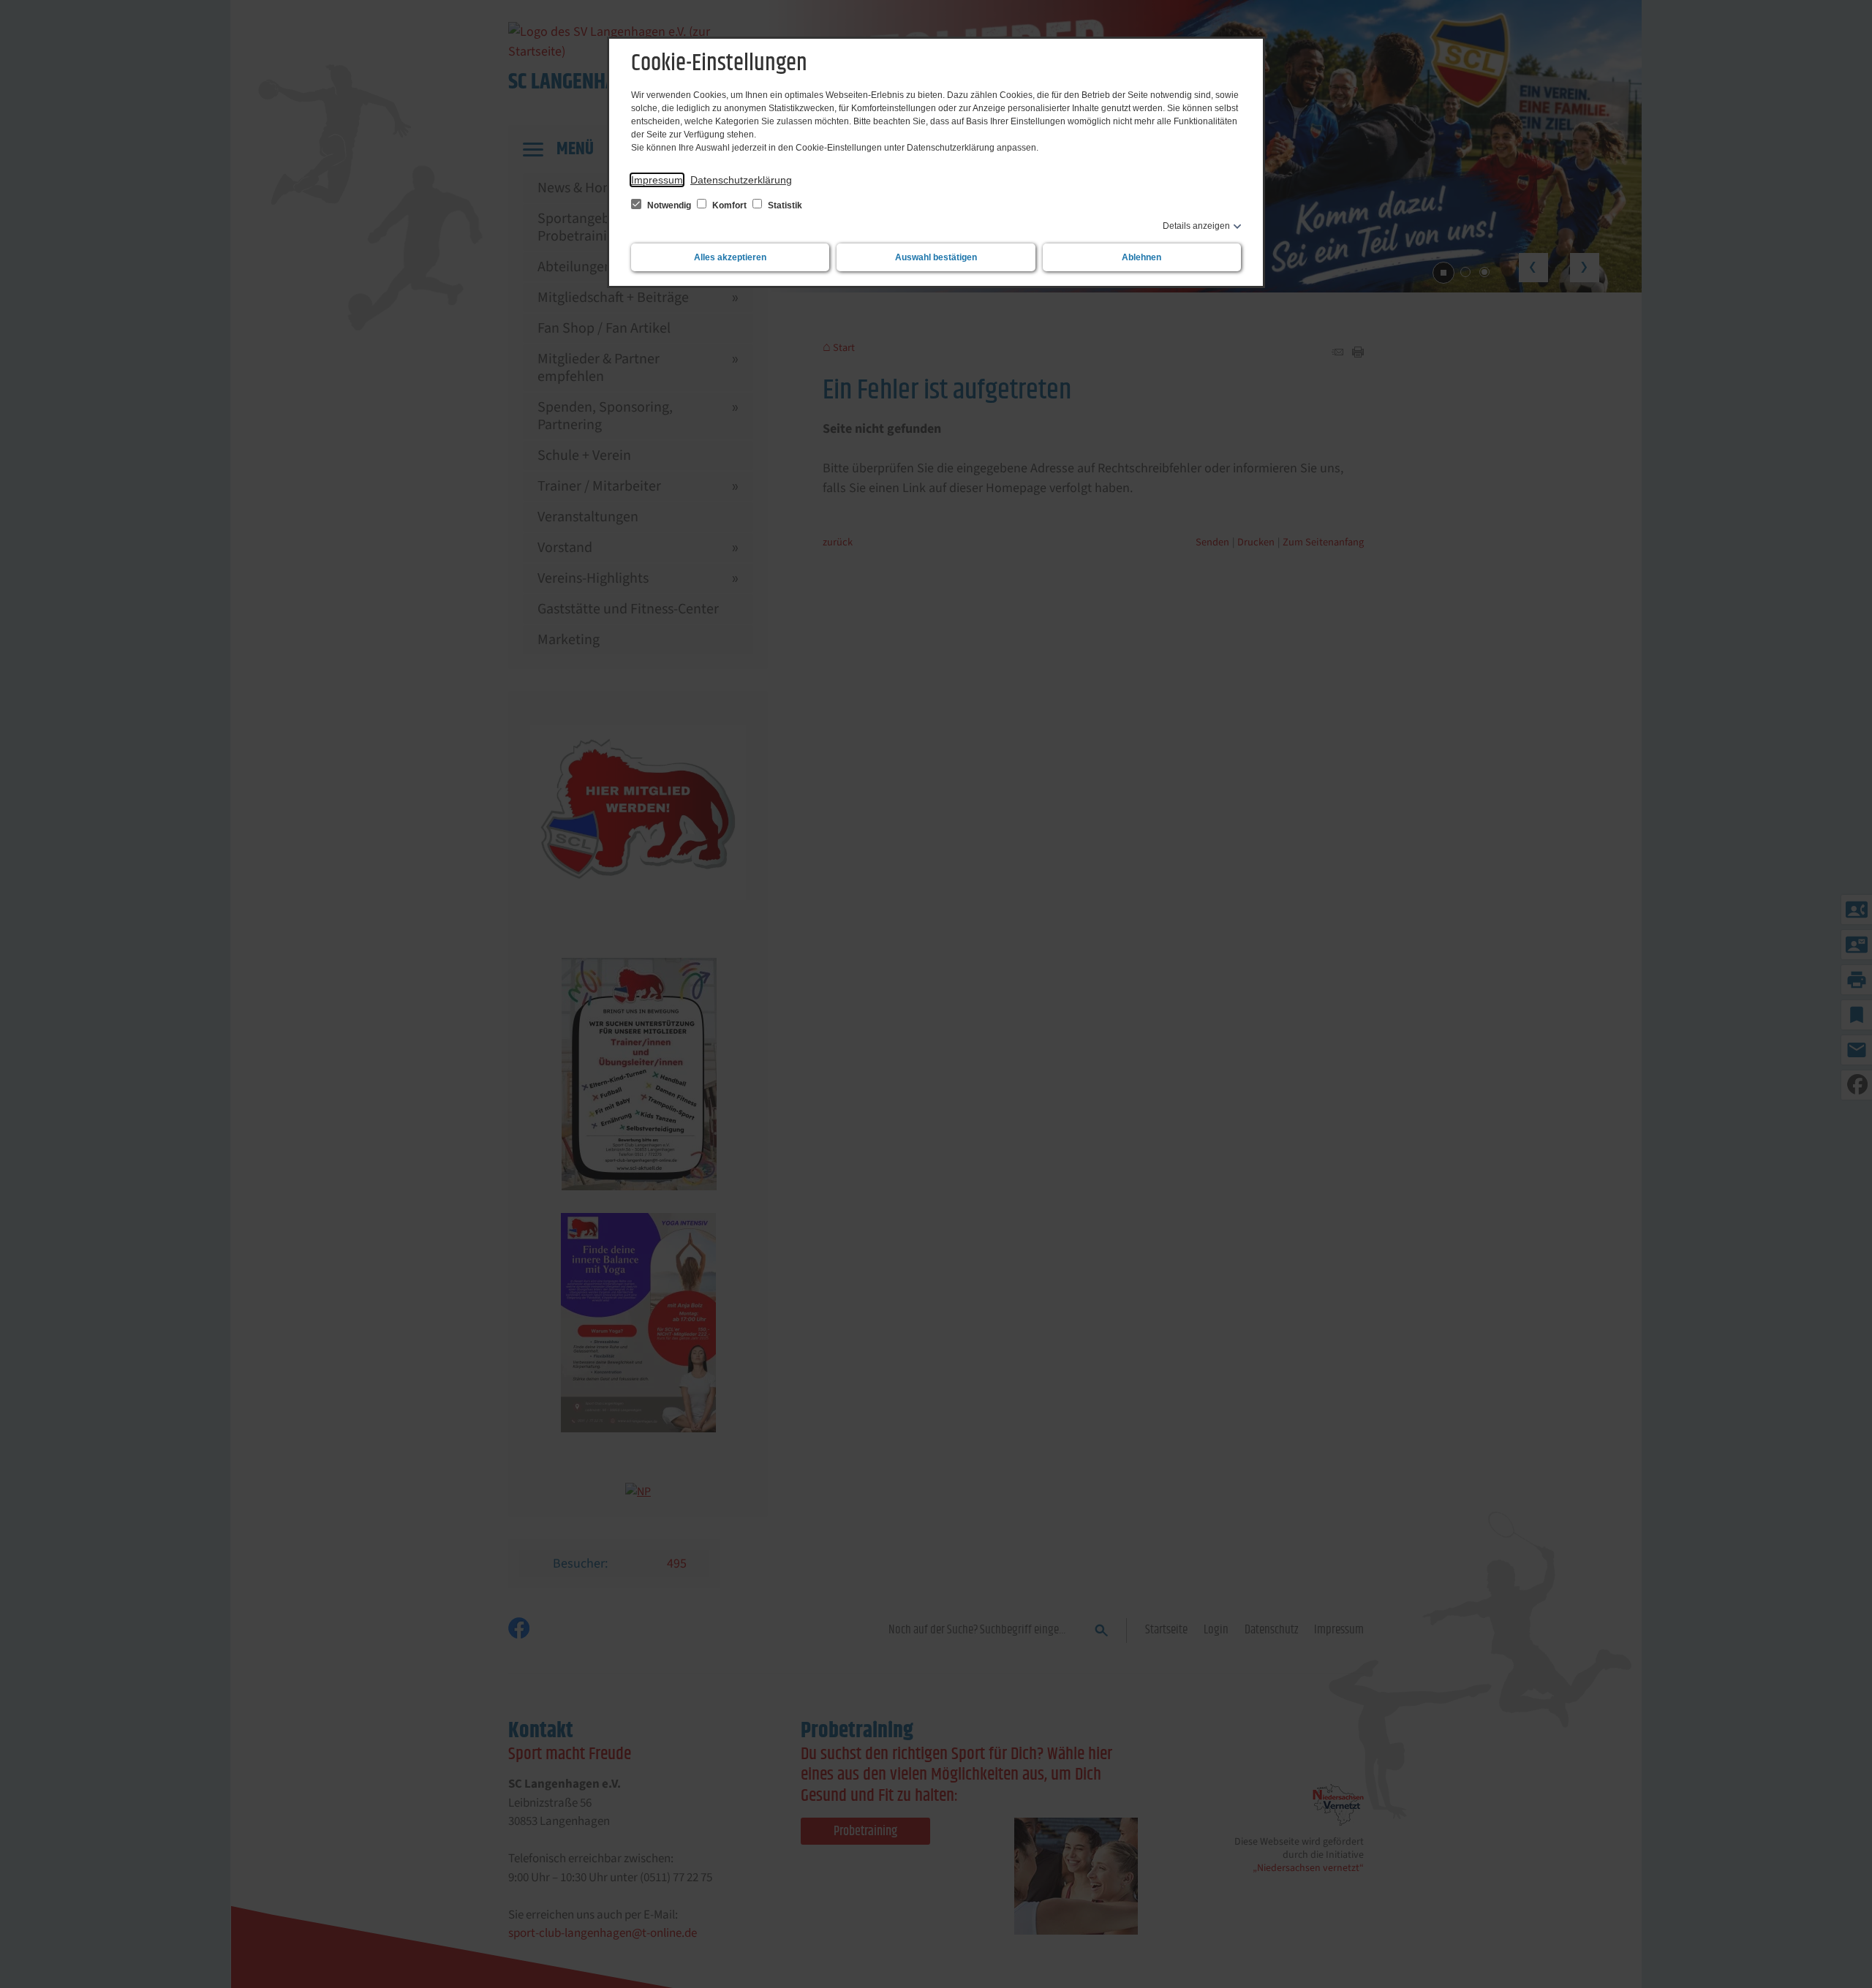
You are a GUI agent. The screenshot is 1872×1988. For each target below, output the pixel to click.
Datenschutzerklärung (741, 180)
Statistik (784, 205)
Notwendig (669, 205)
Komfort (729, 205)
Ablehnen (1141, 257)
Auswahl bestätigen (936, 257)
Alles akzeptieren (730, 257)
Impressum (657, 180)
